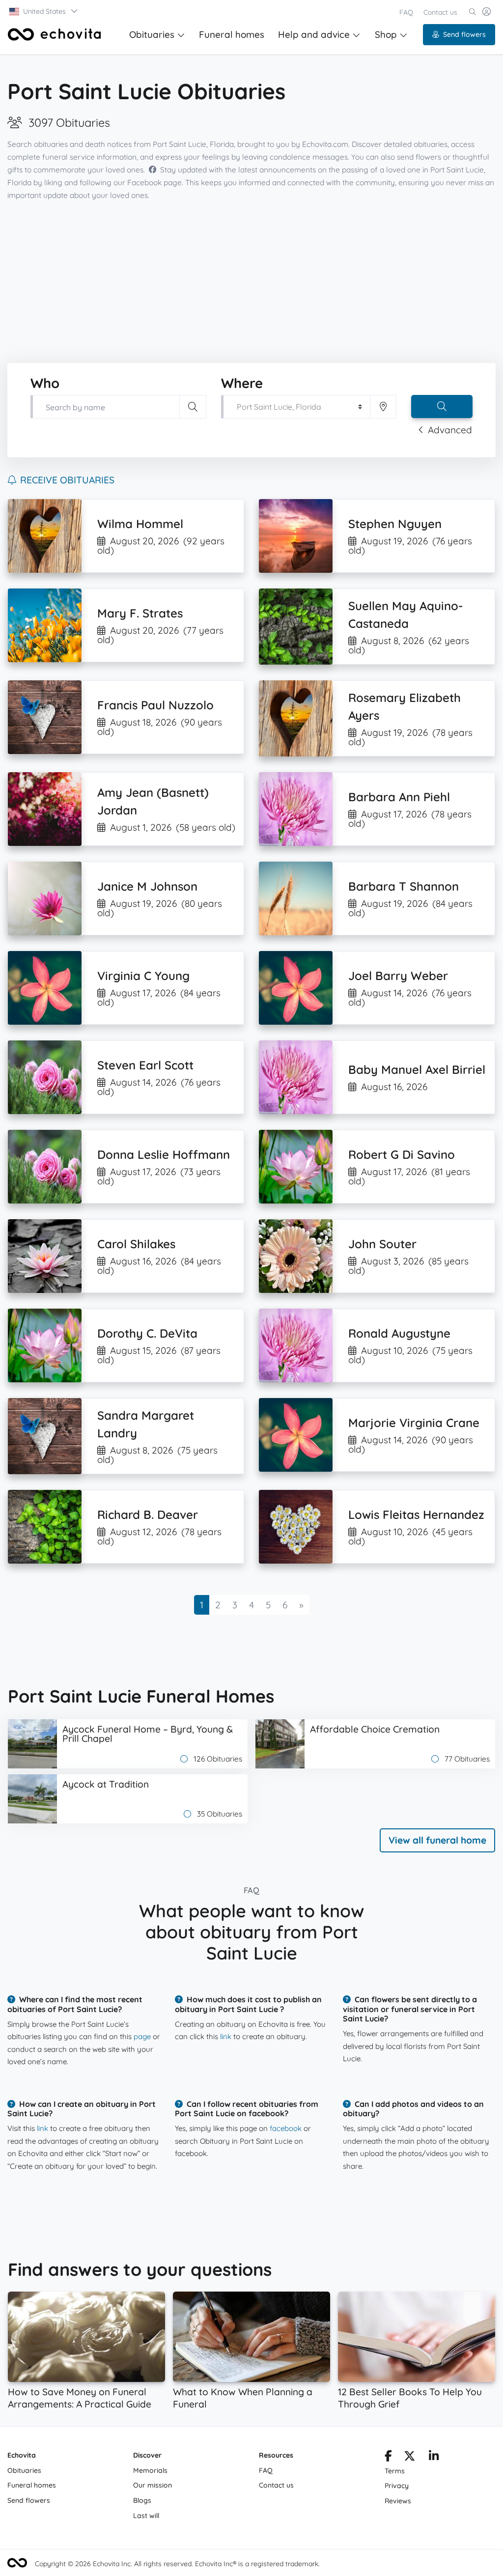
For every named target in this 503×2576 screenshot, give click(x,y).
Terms (395, 2471)
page (142, 2036)
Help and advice (314, 34)
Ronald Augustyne (399, 1333)
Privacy (397, 2486)
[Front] (55, 34)
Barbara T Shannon (404, 886)
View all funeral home (437, 1840)
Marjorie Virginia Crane (414, 1423)
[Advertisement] (251, 282)
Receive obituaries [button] (67, 480)
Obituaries (152, 34)
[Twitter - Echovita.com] (409, 2458)
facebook (286, 2128)
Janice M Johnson (147, 886)
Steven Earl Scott (145, 1065)
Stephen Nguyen (395, 524)
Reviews (398, 2501)
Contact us (440, 12)
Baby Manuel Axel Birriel (417, 1069)
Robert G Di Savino (402, 1154)
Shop (386, 34)
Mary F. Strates (140, 613)
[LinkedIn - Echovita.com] (434, 2458)
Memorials (150, 2470)
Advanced (450, 430)
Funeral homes (232, 34)
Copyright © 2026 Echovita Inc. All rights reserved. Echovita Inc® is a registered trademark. (177, 2564)
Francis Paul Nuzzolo (155, 705)
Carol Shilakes (136, 1244)
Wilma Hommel (140, 524)
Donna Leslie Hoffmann (164, 1154)
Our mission (153, 2485)
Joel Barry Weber (398, 976)
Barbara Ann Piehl (399, 797)
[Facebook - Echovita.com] (388, 2458)
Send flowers (464, 34)
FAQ (406, 12)
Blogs (142, 2500)
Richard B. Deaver (148, 1514)
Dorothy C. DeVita (147, 1333)
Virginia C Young (143, 976)
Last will (146, 2516)
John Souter (382, 1244)
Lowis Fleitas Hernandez (416, 1514)
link (226, 2036)
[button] (44, 11)
